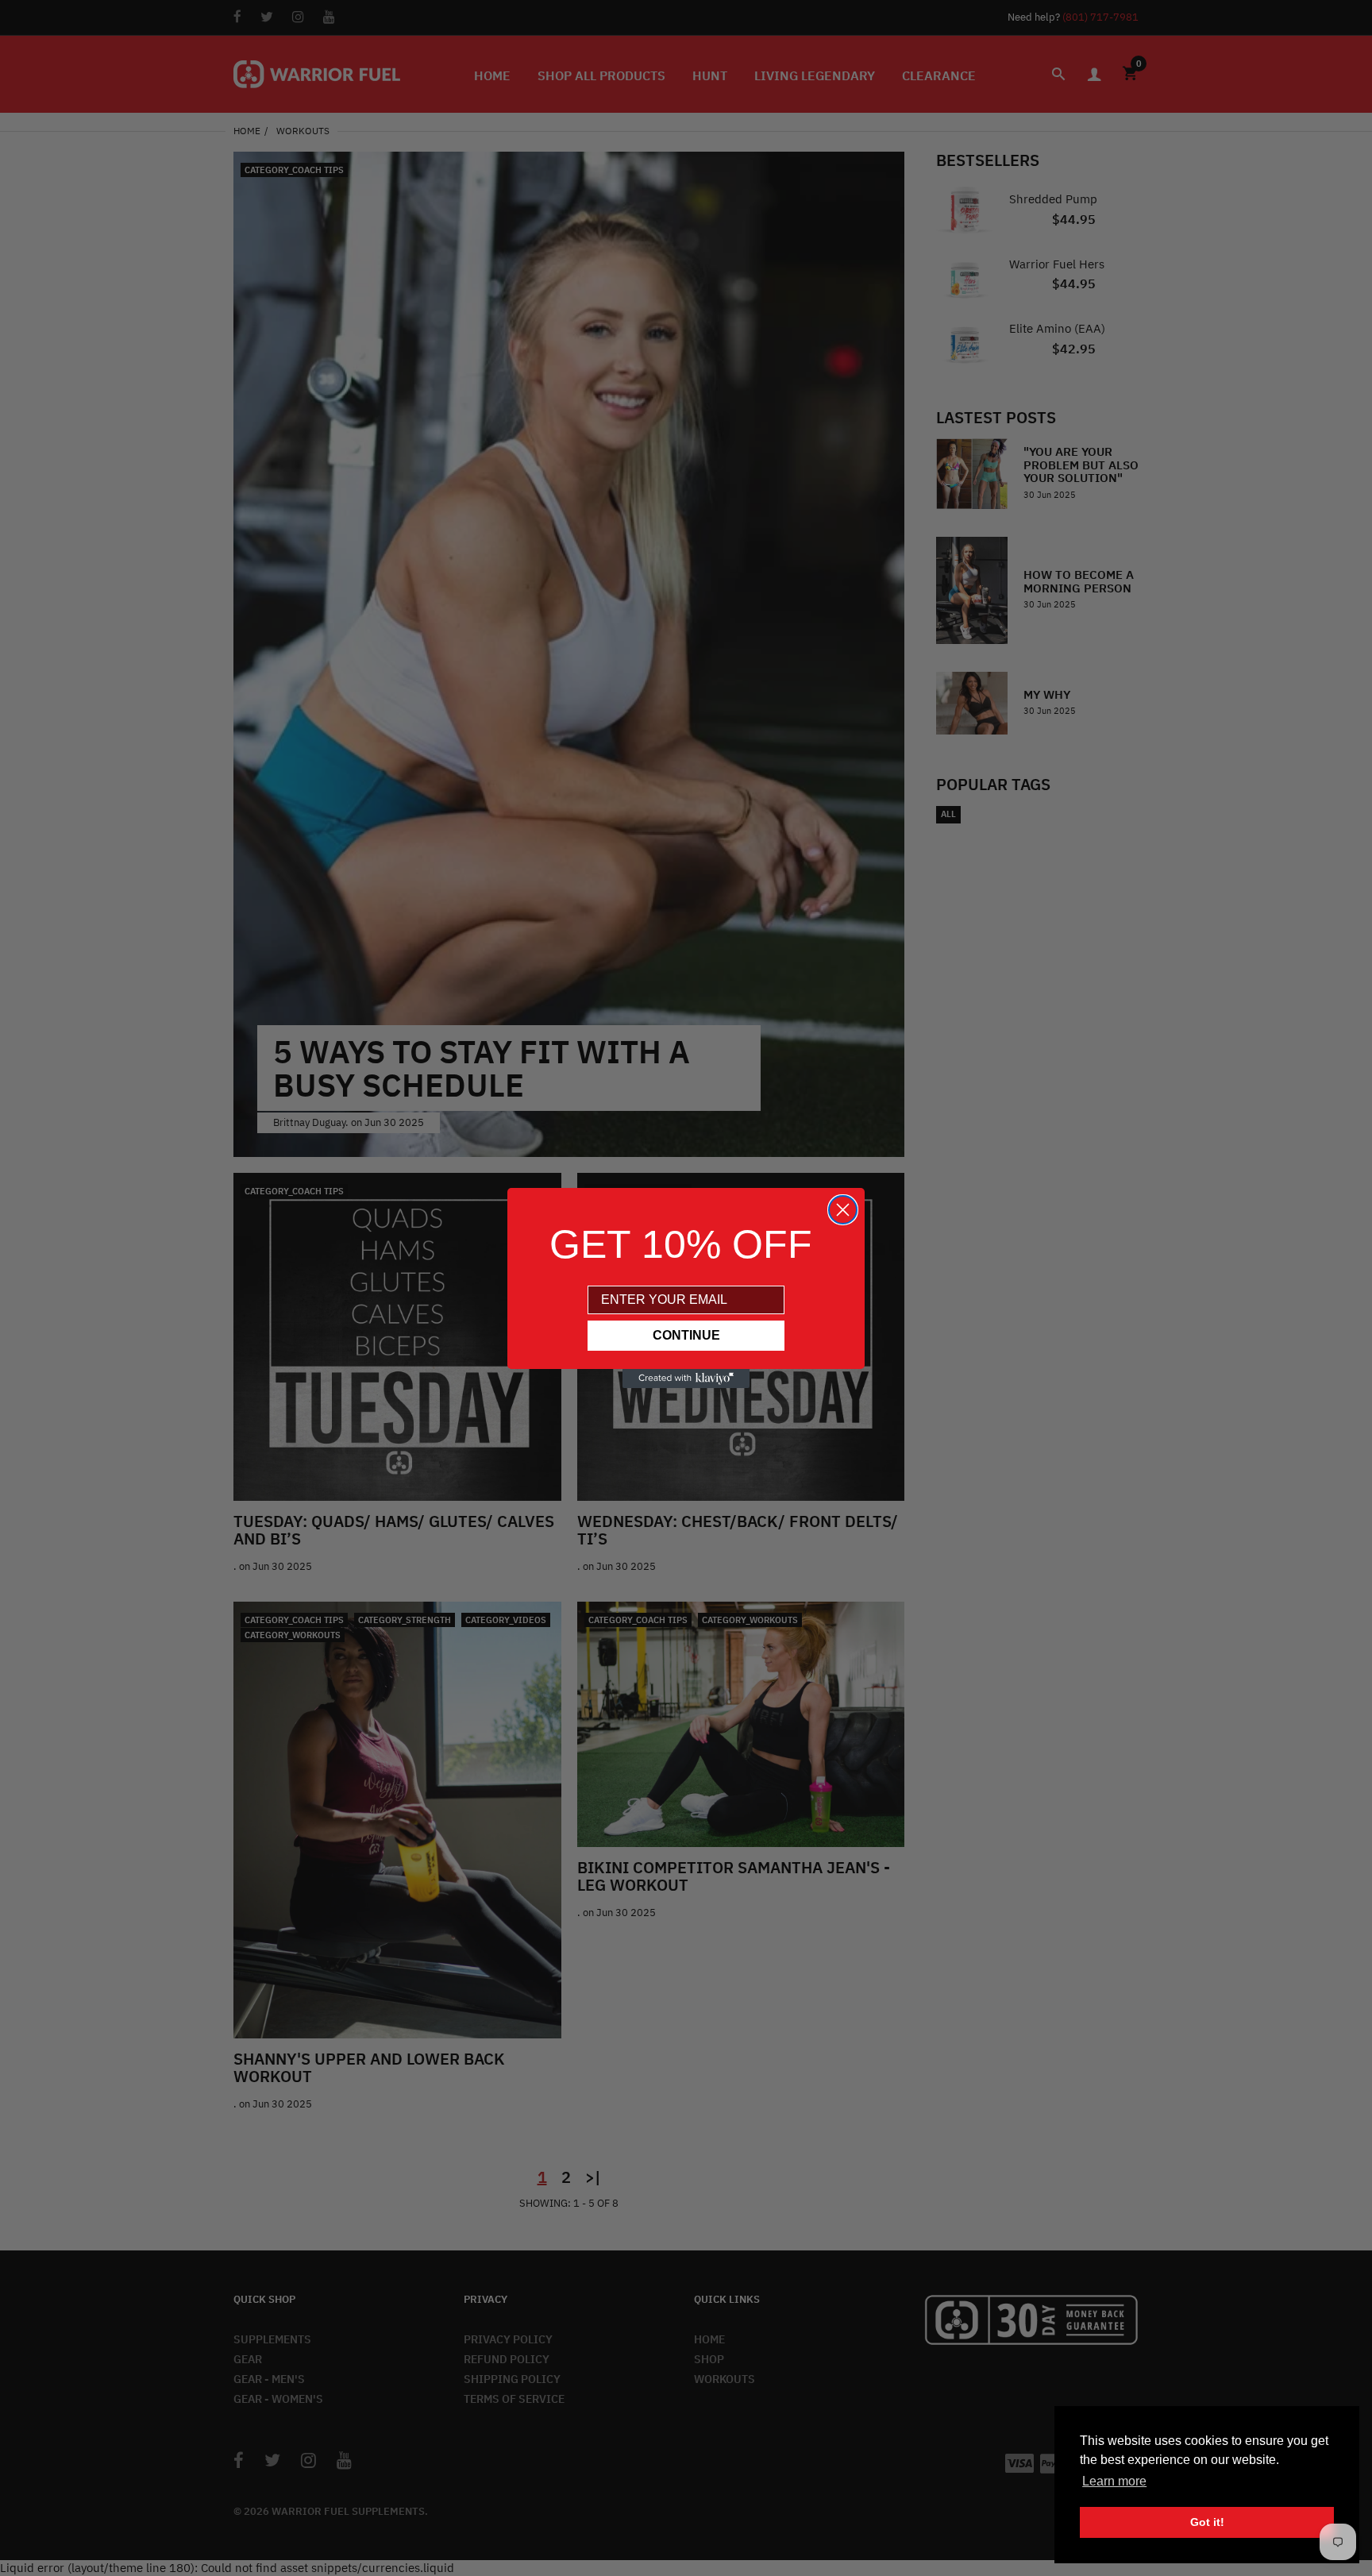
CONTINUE (686, 1335)
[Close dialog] (843, 1210)
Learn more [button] (1114, 2481)
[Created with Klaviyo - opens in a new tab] (686, 1379)
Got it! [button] (1207, 2522)
